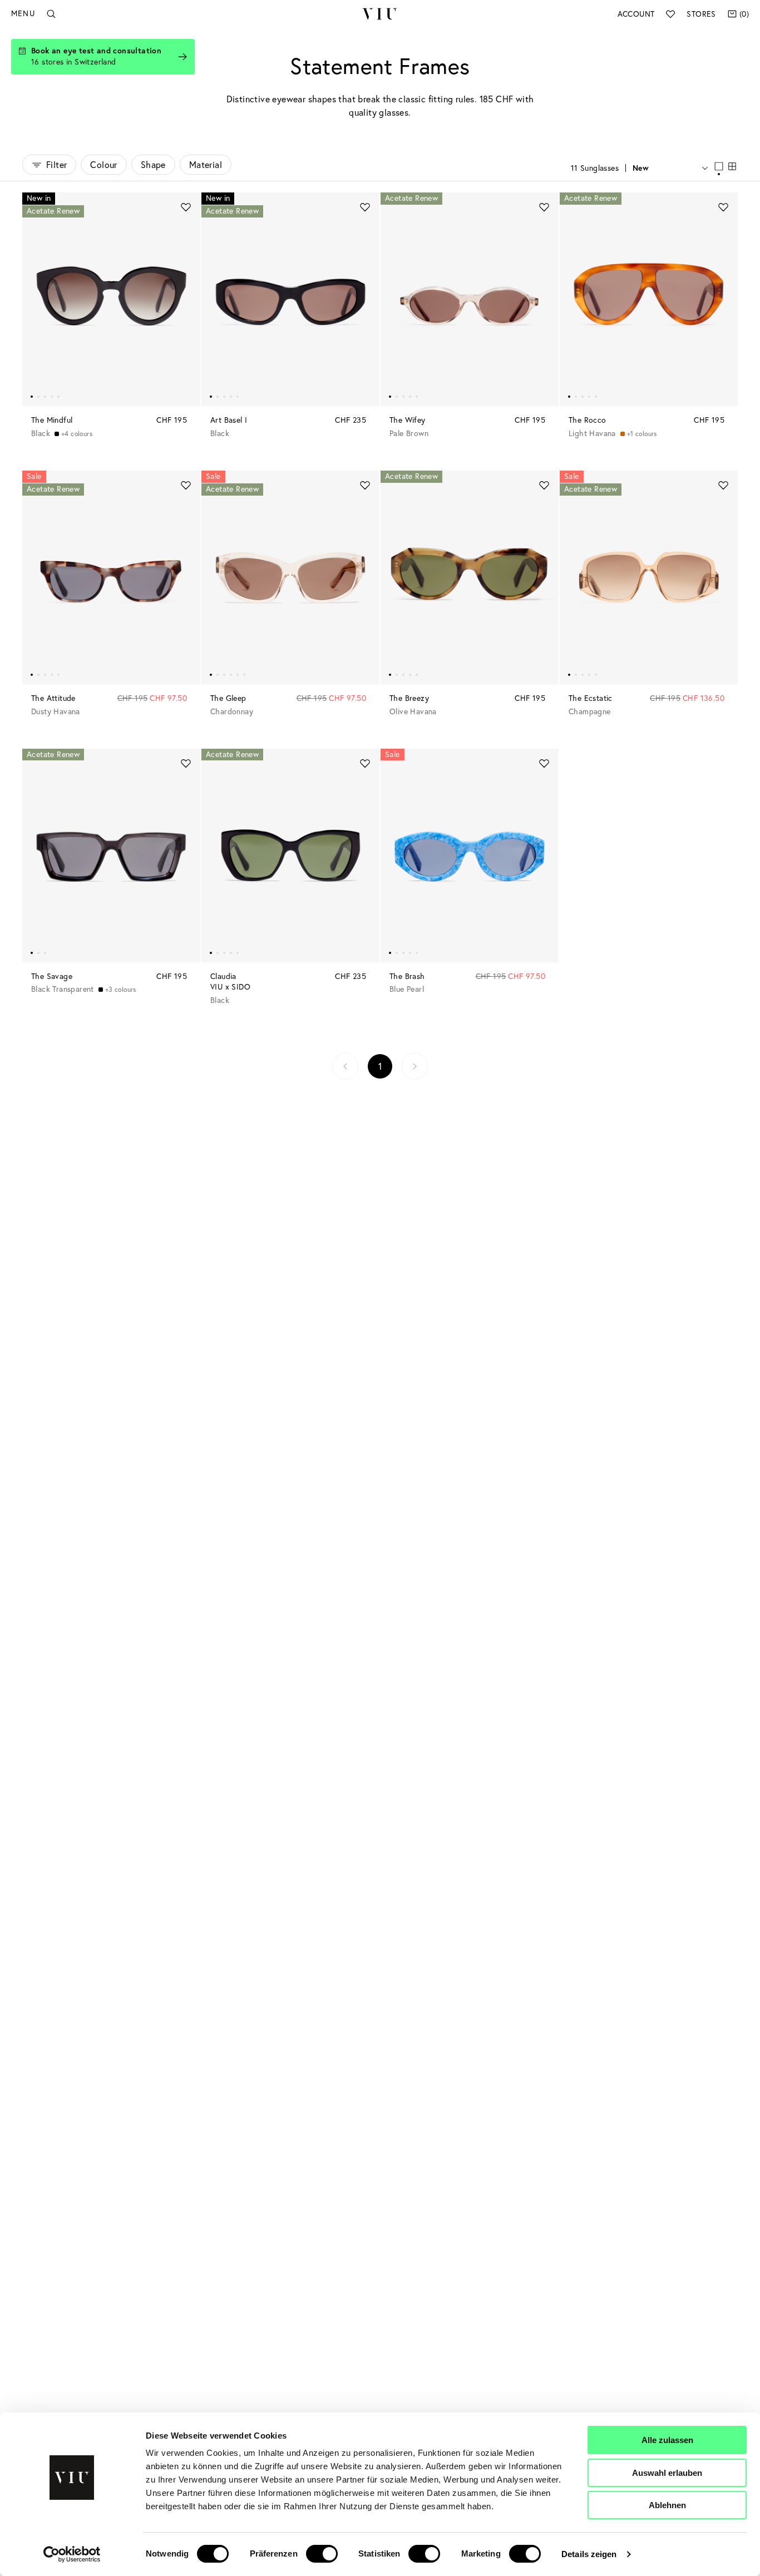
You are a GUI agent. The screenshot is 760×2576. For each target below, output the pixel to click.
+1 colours (642, 434)
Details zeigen (589, 2554)
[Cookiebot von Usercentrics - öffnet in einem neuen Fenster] (72, 2554)
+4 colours (77, 434)
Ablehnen (667, 2505)
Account (636, 14)
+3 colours (121, 989)
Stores (701, 14)
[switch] (322, 2554)
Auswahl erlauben (667, 2473)
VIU (380, 14)
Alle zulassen (667, 2440)
